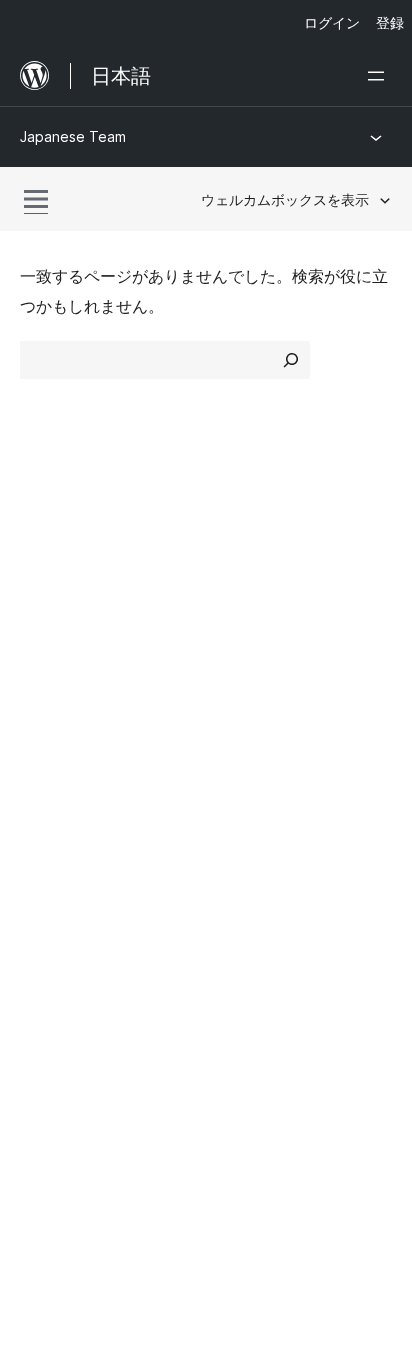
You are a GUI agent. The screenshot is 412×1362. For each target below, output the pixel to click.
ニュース (52, 583)
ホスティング (68, 619)
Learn (40, 720)
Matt (48, 927)
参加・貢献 (256, 720)
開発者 (44, 790)
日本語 (91, 1088)
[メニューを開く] (380, 76)
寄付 (242, 790)
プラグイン (256, 619)
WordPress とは (78, 548)
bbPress (60, 962)
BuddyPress (74, 997)
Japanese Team (73, 136)
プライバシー (68, 654)
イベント (248, 755)
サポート (52, 755)
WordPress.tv (79, 826)
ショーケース (264, 548)
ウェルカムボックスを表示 (285, 199)
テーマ (240, 583)
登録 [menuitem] (390, 22)
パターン (248, 654)
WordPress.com (88, 891)
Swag (246, 826)
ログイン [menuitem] (332, 22)
